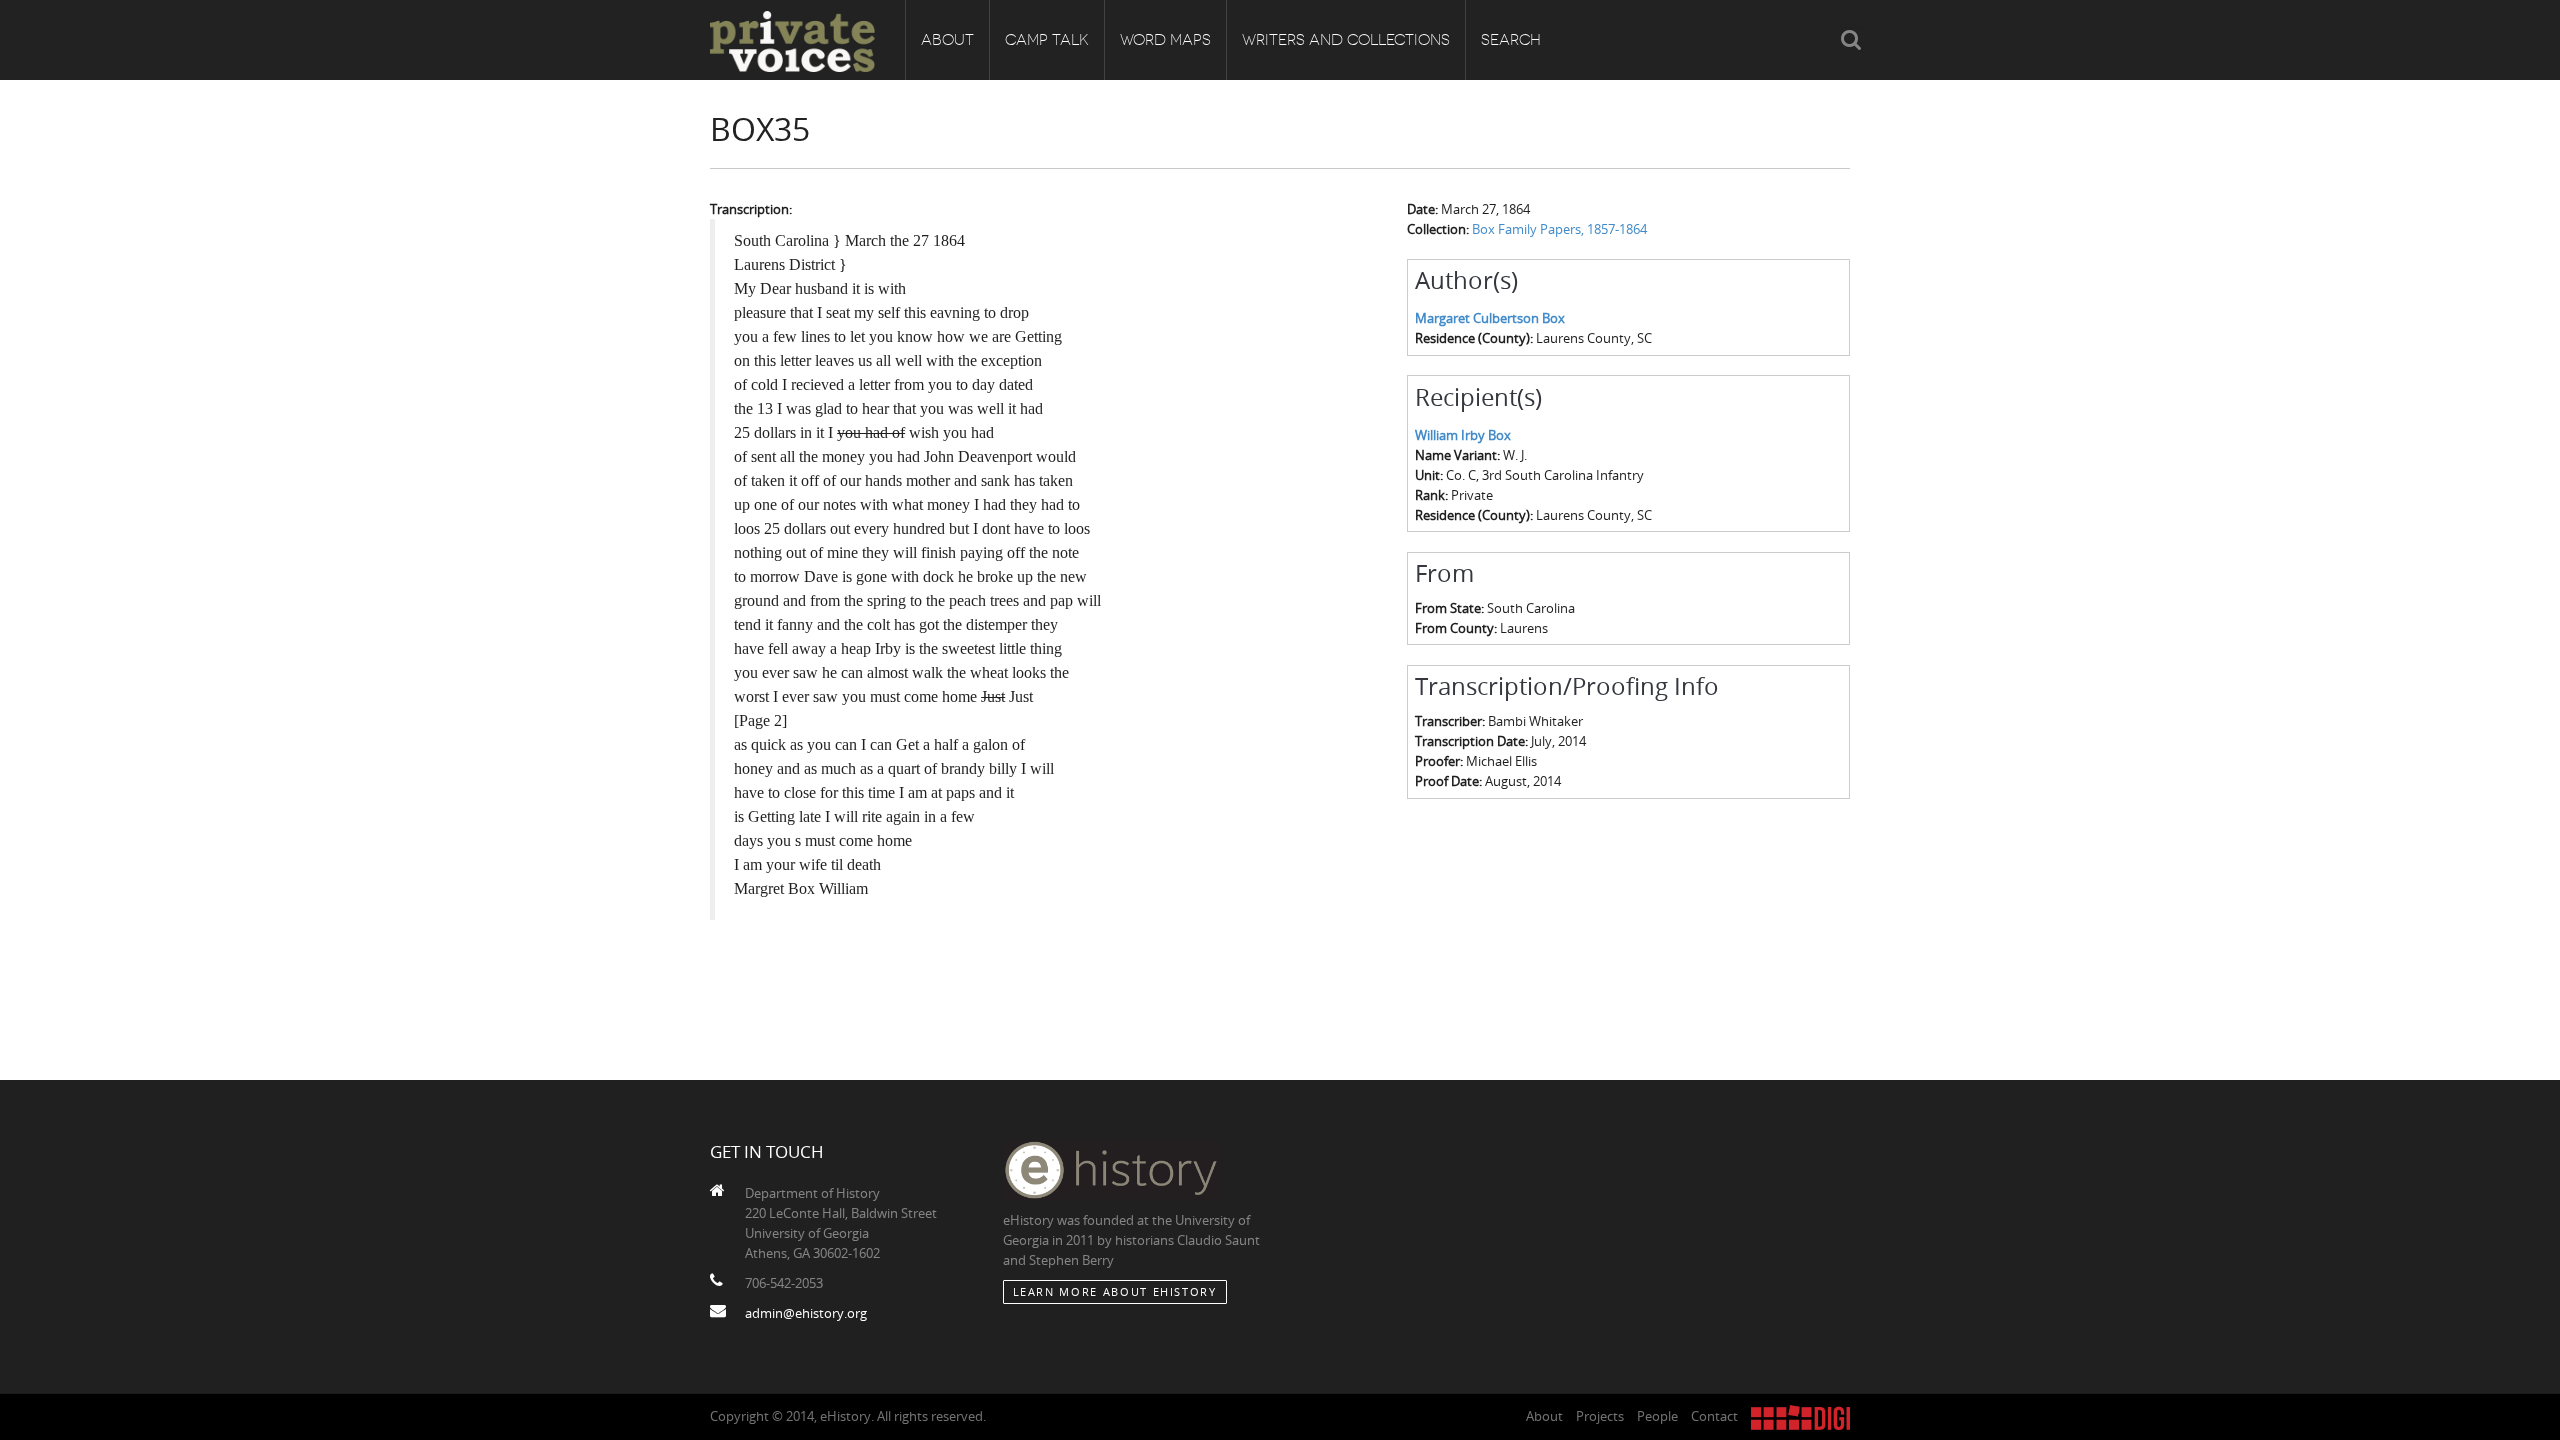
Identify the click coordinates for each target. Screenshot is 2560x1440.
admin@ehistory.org (806, 1313)
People (1657, 1416)
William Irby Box (1463, 435)
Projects (1600, 1416)
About (947, 40)
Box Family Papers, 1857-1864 (1559, 229)
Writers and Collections (1346, 40)
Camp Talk (1047, 40)
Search (1511, 40)
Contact (1714, 1416)
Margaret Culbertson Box (1490, 318)
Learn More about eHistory (1115, 1291)
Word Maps (1165, 40)
